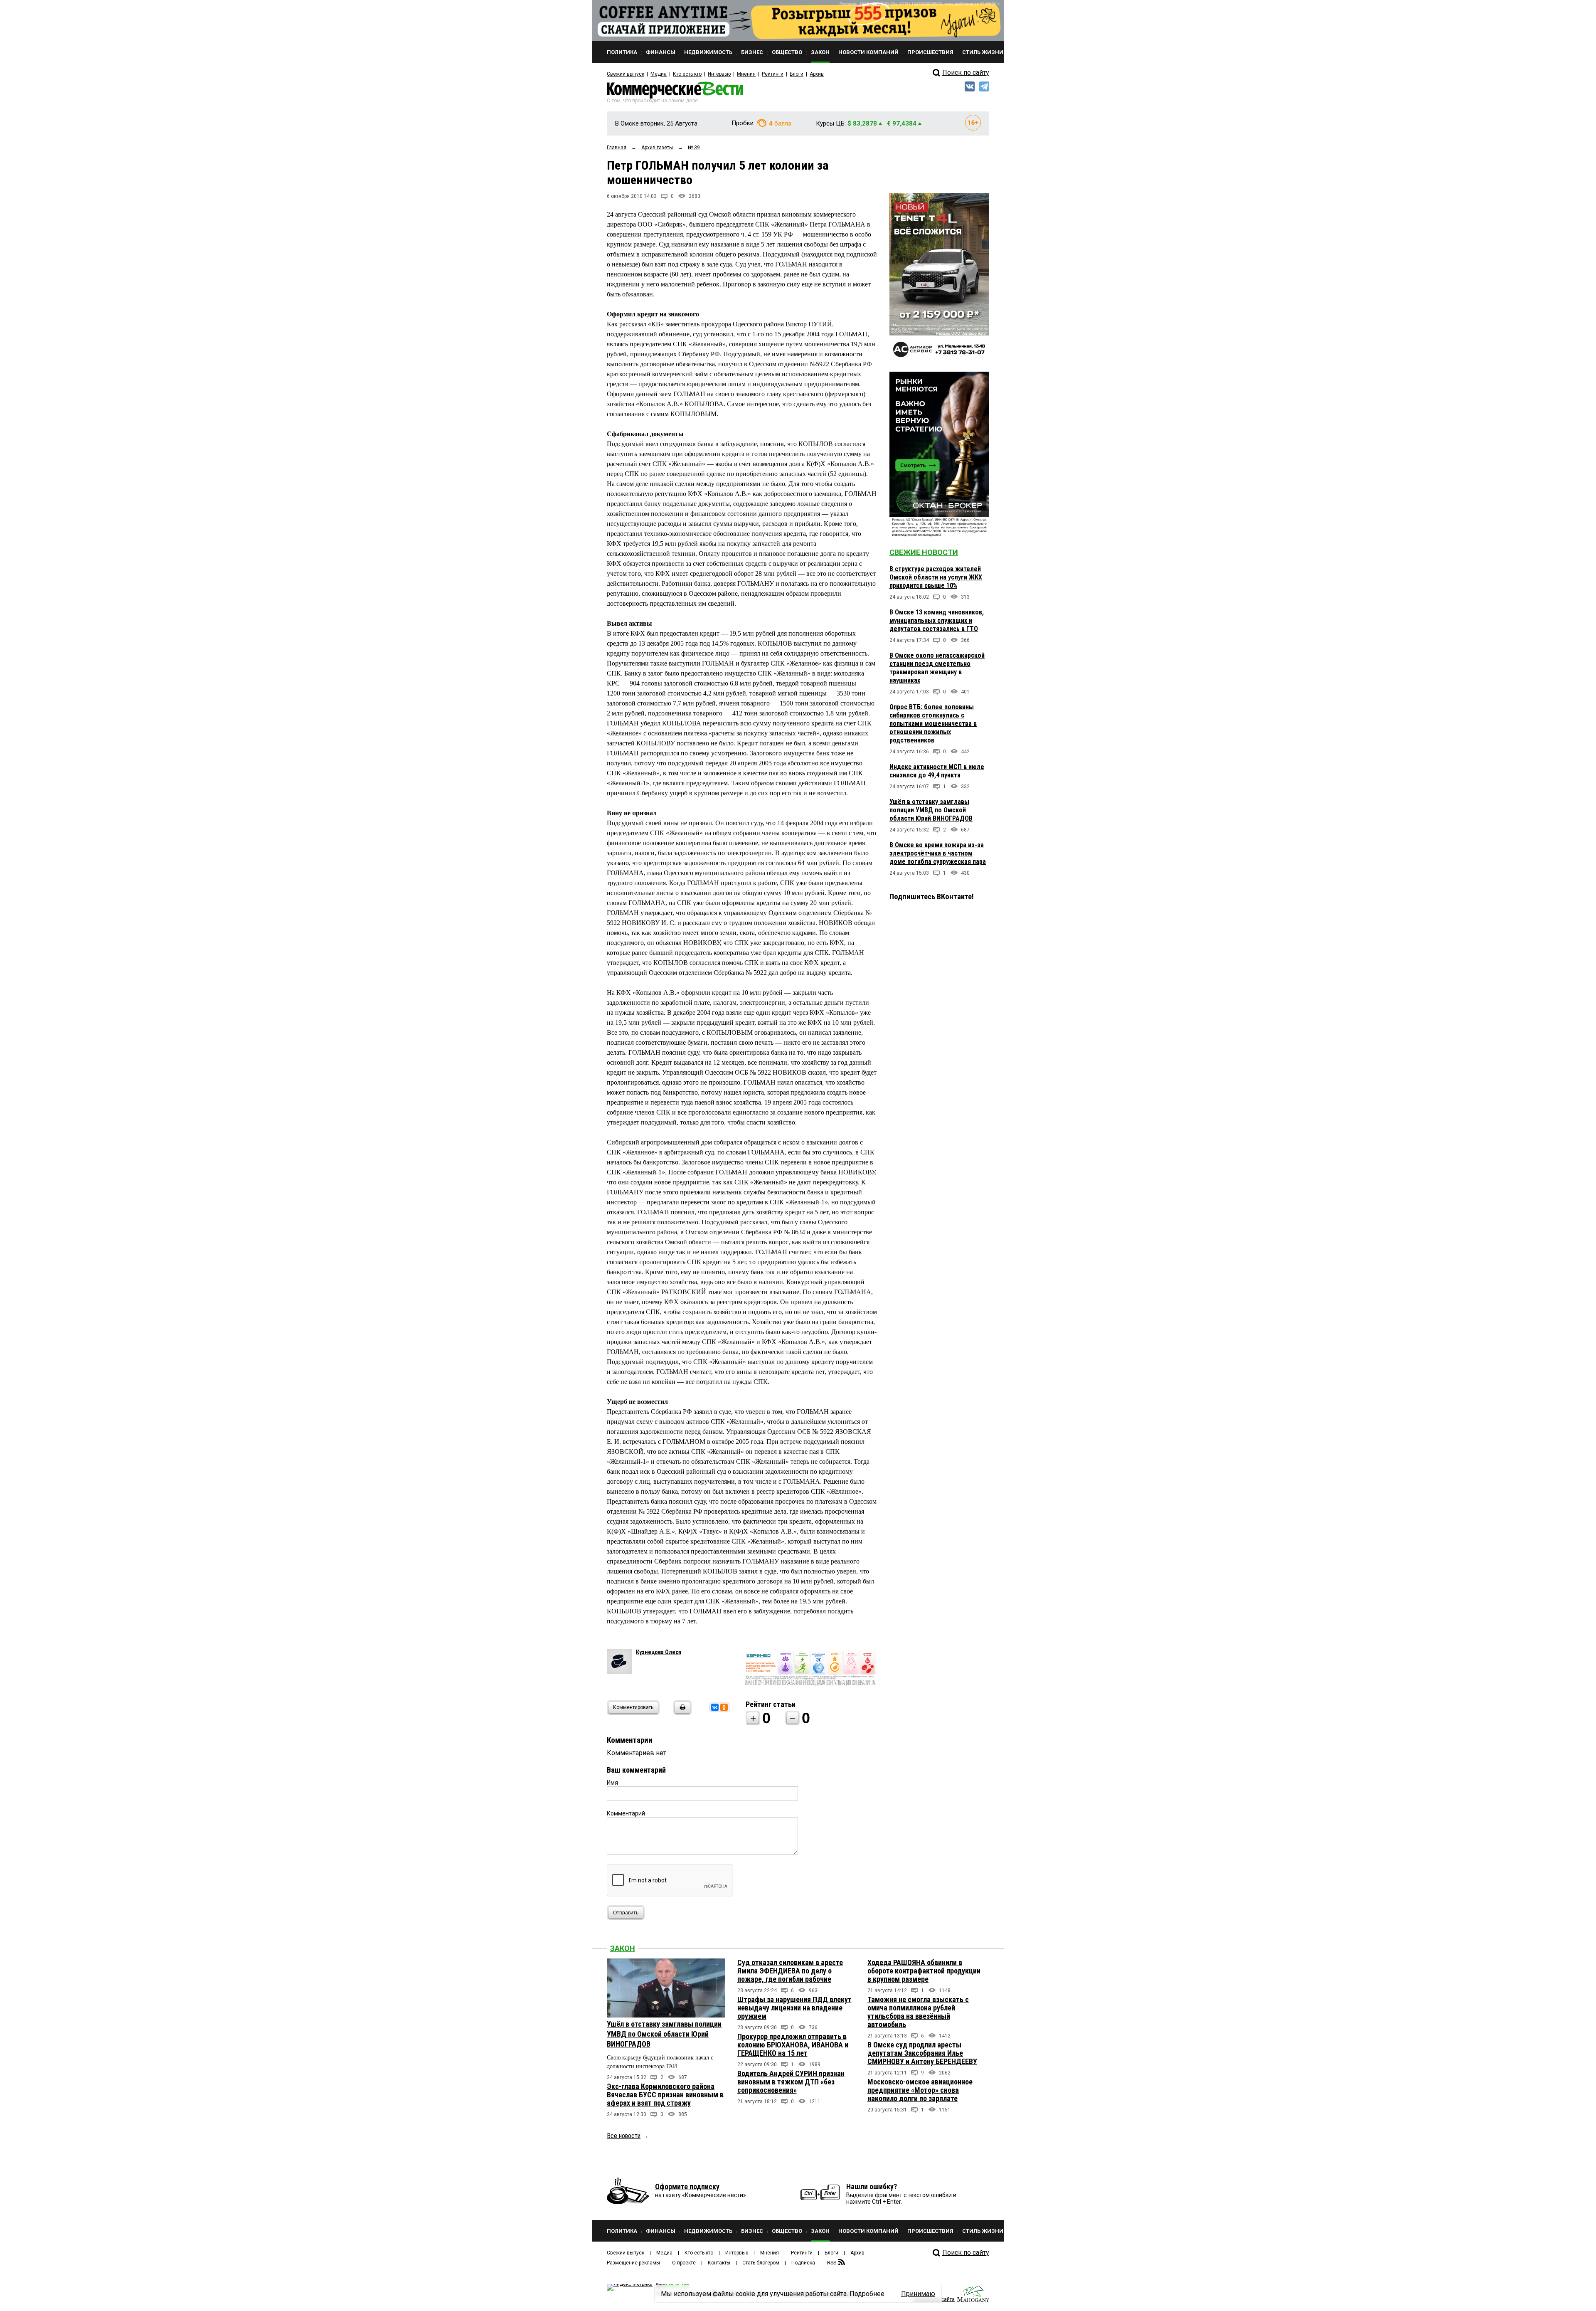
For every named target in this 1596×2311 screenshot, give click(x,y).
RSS (832, 2263)
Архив (817, 74)
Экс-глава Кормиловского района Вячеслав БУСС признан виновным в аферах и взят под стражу (665, 2095)
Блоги (797, 74)
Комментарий (626, 1813)
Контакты (719, 2263)
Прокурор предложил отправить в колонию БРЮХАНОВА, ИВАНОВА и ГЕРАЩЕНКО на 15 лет (793, 2045)
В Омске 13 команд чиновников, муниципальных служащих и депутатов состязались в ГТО (937, 620)
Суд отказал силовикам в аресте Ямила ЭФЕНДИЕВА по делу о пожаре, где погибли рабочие (790, 1971)
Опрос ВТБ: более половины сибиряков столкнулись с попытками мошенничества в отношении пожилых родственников (933, 724)
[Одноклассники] (724, 1707)
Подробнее (867, 2294)
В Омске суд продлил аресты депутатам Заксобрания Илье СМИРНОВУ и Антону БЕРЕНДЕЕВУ (922, 2053)
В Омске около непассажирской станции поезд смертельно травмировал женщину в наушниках (937, 668)
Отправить (626, 1913)
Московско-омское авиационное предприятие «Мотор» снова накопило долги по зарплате (920, 2090)
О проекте (684, 2263)
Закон (623, 1948)
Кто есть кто (687, 74)
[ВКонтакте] (715, 1707)
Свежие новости (924, 552)
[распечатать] (681, 1713)
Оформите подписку (687, 2186)
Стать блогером (761, 2263)
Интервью (719, 74)
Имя (612, 1783)
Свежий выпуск (626, 74)
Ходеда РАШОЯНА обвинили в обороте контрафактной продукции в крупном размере (924, 1971)
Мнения (746, 74)
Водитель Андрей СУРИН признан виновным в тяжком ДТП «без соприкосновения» (791, 2082)
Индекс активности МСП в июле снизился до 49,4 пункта (937, 771)
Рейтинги (773, 74)
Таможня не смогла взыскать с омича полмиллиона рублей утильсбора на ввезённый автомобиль (918, 2012)
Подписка (803, 2263)
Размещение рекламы (633, 2263)
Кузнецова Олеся (659, 1652)
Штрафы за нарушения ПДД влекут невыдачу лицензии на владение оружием (794, 2008)
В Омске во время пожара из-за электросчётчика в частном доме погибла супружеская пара (938, 853)
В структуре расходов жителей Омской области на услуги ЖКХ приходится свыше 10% (936, 577)
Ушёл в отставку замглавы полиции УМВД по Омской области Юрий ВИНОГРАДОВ (931, 810)
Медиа (659, 74)
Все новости (624, 2136)
